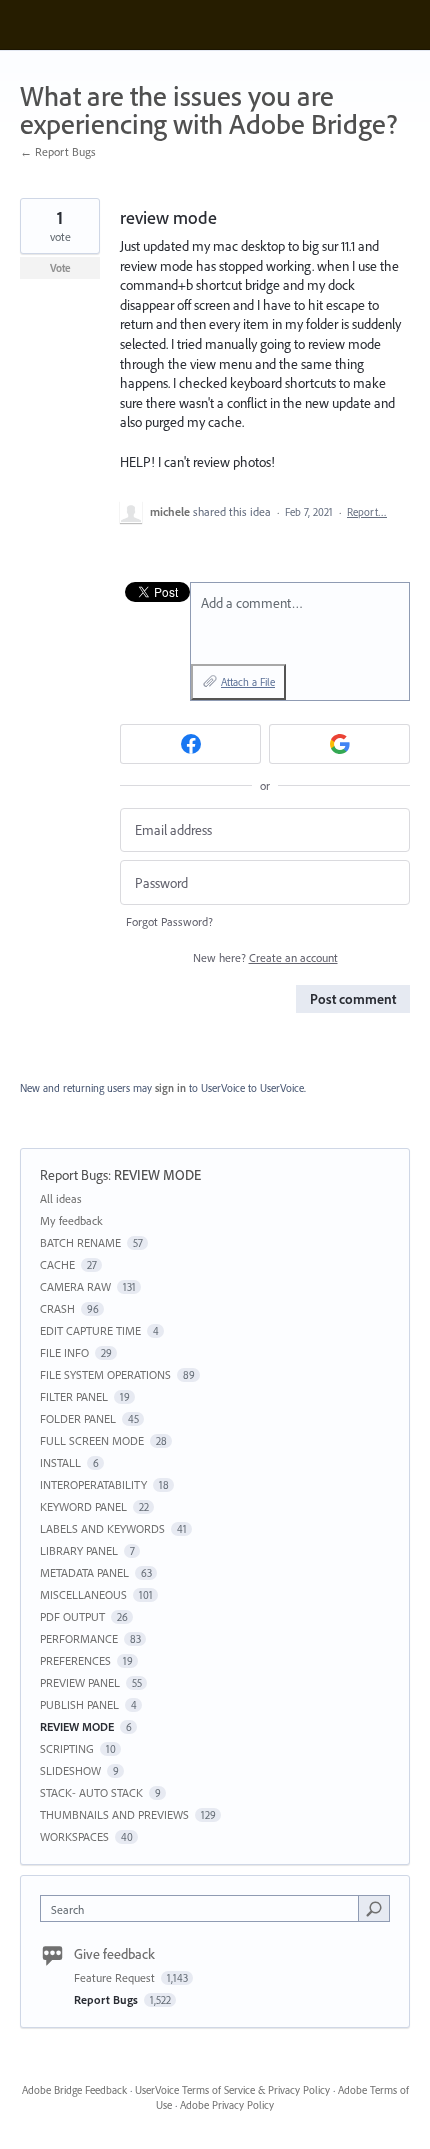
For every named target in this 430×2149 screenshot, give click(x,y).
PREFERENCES (75, 1660)
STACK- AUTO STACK (91, 1792)
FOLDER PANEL (78, 1418)
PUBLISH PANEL (79, 1704)
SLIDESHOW (70, 1770)
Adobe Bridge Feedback (74, 2090)
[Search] (374, 1908)
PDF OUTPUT (72, 1616)
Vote (60, 268)
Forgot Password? (169, 921)
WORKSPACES (74, 1836)
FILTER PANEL (74, 1396)
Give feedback (114, 1954)
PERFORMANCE (79, 1638)
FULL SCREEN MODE (92, 1440)
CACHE (57, 1264)
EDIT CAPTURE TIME (90, 1330)
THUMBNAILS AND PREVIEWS (114, 1814)
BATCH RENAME (80, 1242)
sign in (170, 1088)
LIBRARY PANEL (79, 1550)
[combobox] (204, 1908)
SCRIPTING (67, 1748)
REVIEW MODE (157, 1175)
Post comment (353, 999)
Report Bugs (74, 1175)
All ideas (61, 1198)
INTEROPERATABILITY (93, 1484)
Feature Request (116, 1977)
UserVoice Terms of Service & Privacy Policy (232, 2090)
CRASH (57, 1308)
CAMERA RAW (75, 1286)
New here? (265, 957)
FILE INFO (64, 1352)
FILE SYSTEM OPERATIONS (105, 1374)
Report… (367, 512)
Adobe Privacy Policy (227, 2105)
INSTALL (60, 1462)
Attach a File (248, 682)
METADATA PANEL (84, 1572)
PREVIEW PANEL (80, 1682)
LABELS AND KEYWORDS (102, 1528)
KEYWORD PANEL (83, 1506)
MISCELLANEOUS (83, 1594)
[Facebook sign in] (190, 744)
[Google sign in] (339, 744)
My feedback (71, 1220)
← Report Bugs (58, 151)
